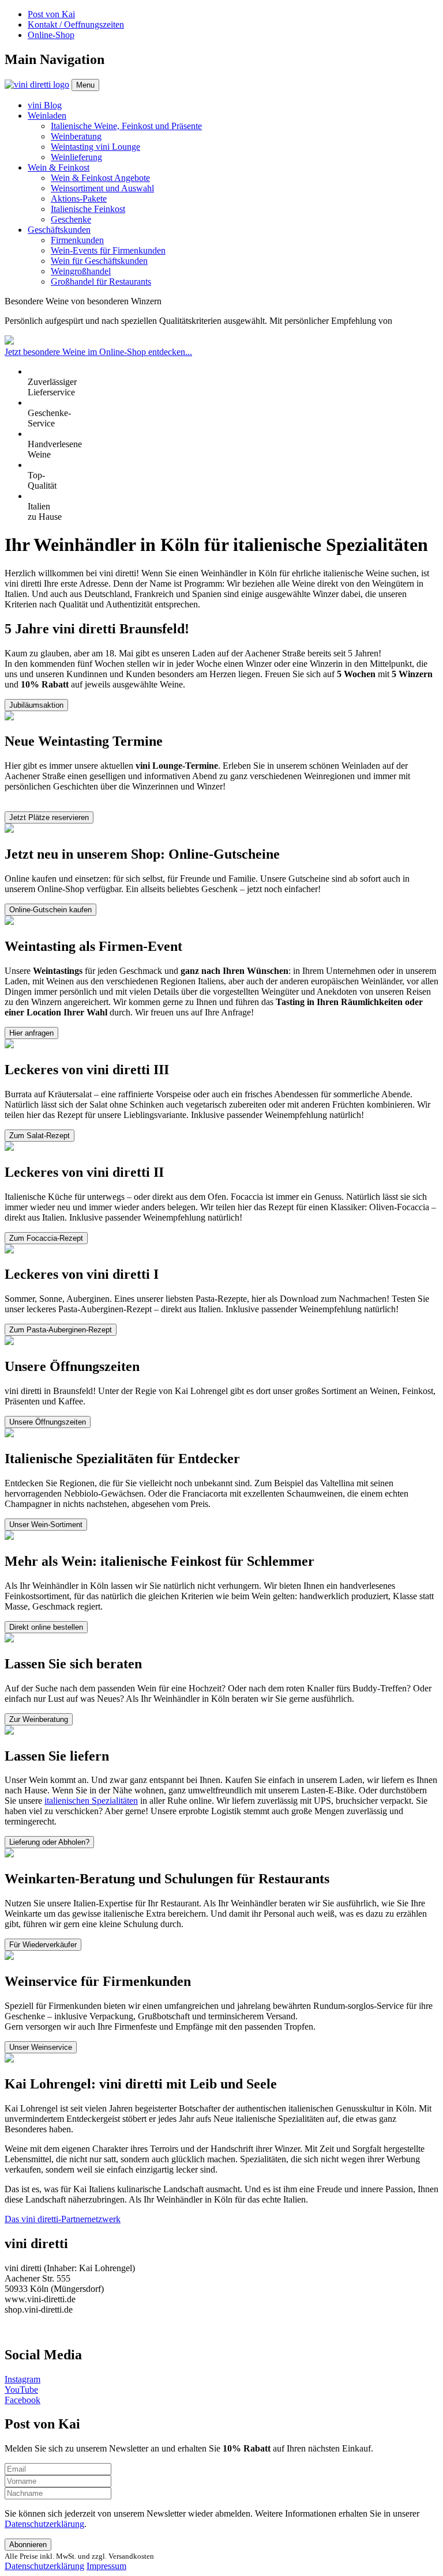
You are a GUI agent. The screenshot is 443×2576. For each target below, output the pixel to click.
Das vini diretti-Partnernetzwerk (63, 2219)
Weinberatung (76, 136)
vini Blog (45, 105)
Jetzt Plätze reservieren (49, 817)
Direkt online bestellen (46, 1627)
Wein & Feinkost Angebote (100, 178)
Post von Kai (51, 14)
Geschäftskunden (59, 230)
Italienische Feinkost (88, 209)
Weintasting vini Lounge (95, 147)
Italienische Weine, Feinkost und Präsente (126, 126)
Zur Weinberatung (39, 1719)
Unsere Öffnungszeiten (48, 1422)
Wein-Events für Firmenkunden (108, 250)
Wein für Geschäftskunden (99, 261)
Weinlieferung (76, 157)
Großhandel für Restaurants (101, 282)
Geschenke (71, 219)
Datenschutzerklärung (44, 2524)
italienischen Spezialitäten (91, 1801)
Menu (85, 85)
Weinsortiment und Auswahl (102, 188)
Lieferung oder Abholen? (49, 1842)
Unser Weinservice (41, 2047)
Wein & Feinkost (59, 167)
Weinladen (47, 116)
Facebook (22, 2400)
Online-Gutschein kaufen (50, 910)
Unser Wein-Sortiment (46, 1525)
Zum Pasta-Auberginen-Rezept (61, 1330)
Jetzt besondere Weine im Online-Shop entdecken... (98, 352)
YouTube (21, 2390)
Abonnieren (28, 2545)
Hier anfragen (31, 1033)
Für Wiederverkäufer (43, 1945)
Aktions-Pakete (79, 199)
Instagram (22, 2379)
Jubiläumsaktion (36, 705)
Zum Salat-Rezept (40, 1136)
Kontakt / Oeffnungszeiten (76, 24)
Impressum (106, 2566)
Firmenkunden (77, 240)
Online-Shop (51, 35)
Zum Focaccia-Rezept (46, 1238)
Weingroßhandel (81, 271)
